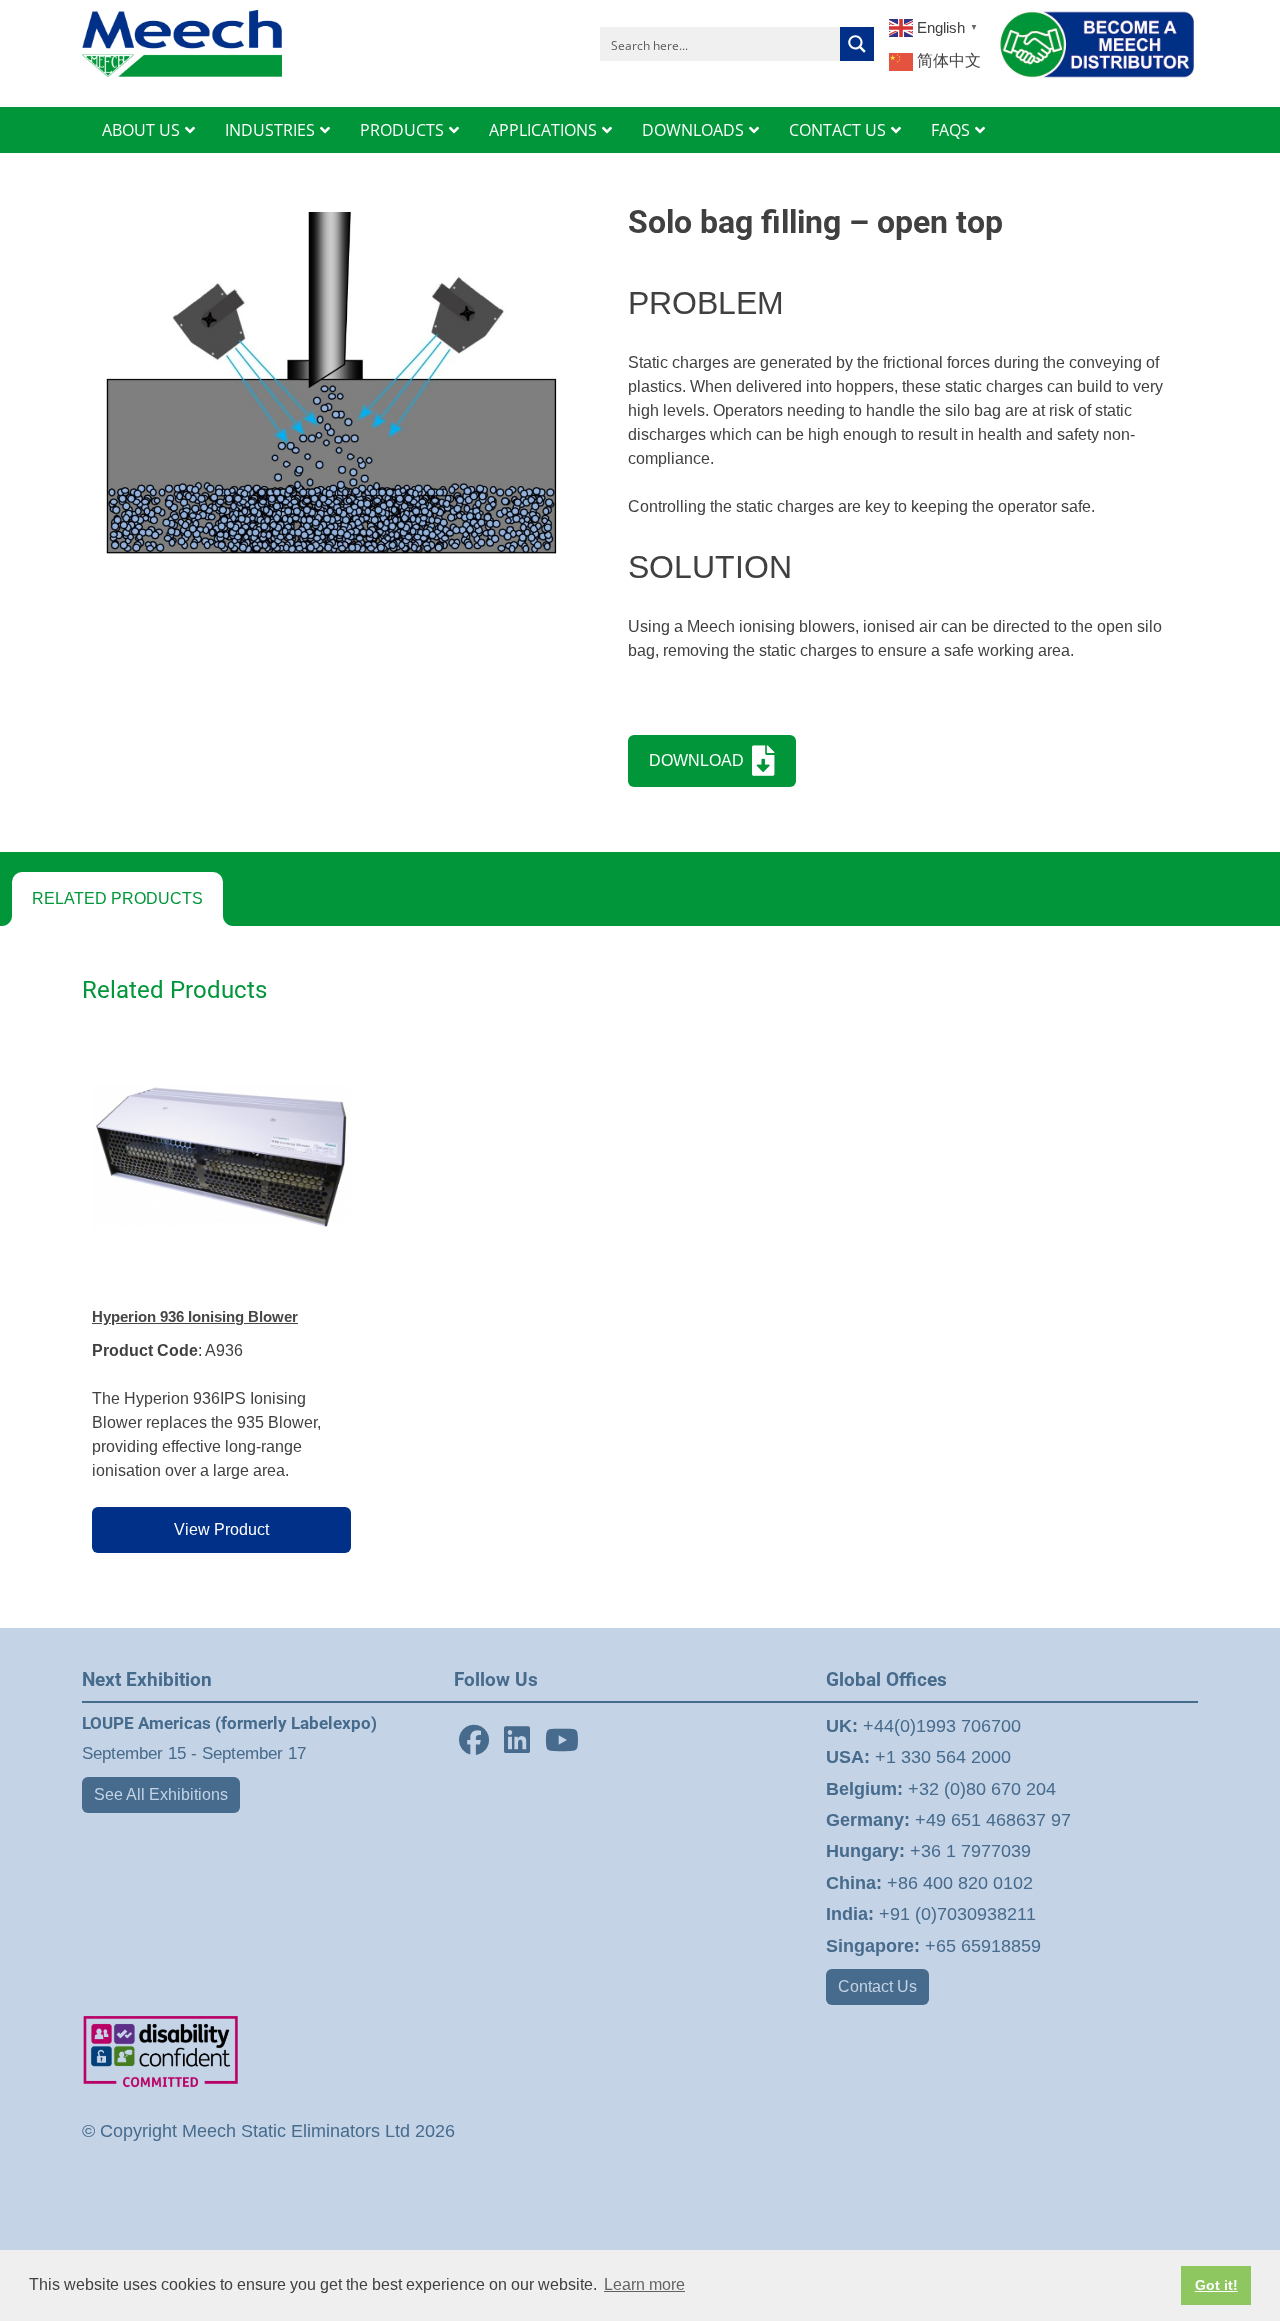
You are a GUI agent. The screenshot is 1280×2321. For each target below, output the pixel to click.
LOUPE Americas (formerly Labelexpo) (229, 1723)
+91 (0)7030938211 (931, 1914)
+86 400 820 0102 (929, 1883)
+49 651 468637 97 (948, 1820)
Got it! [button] (1216, 2285)
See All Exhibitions (161, 1794)
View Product (221, 1529)
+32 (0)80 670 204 (941, 1789)
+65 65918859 (933, 1946)
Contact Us (877, 1986)
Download (700, 760)
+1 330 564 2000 (918, 1757)
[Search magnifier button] (857, 44)
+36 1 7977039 (928, 1851)
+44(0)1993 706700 (923, 1726)
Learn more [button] (644, 2284)
